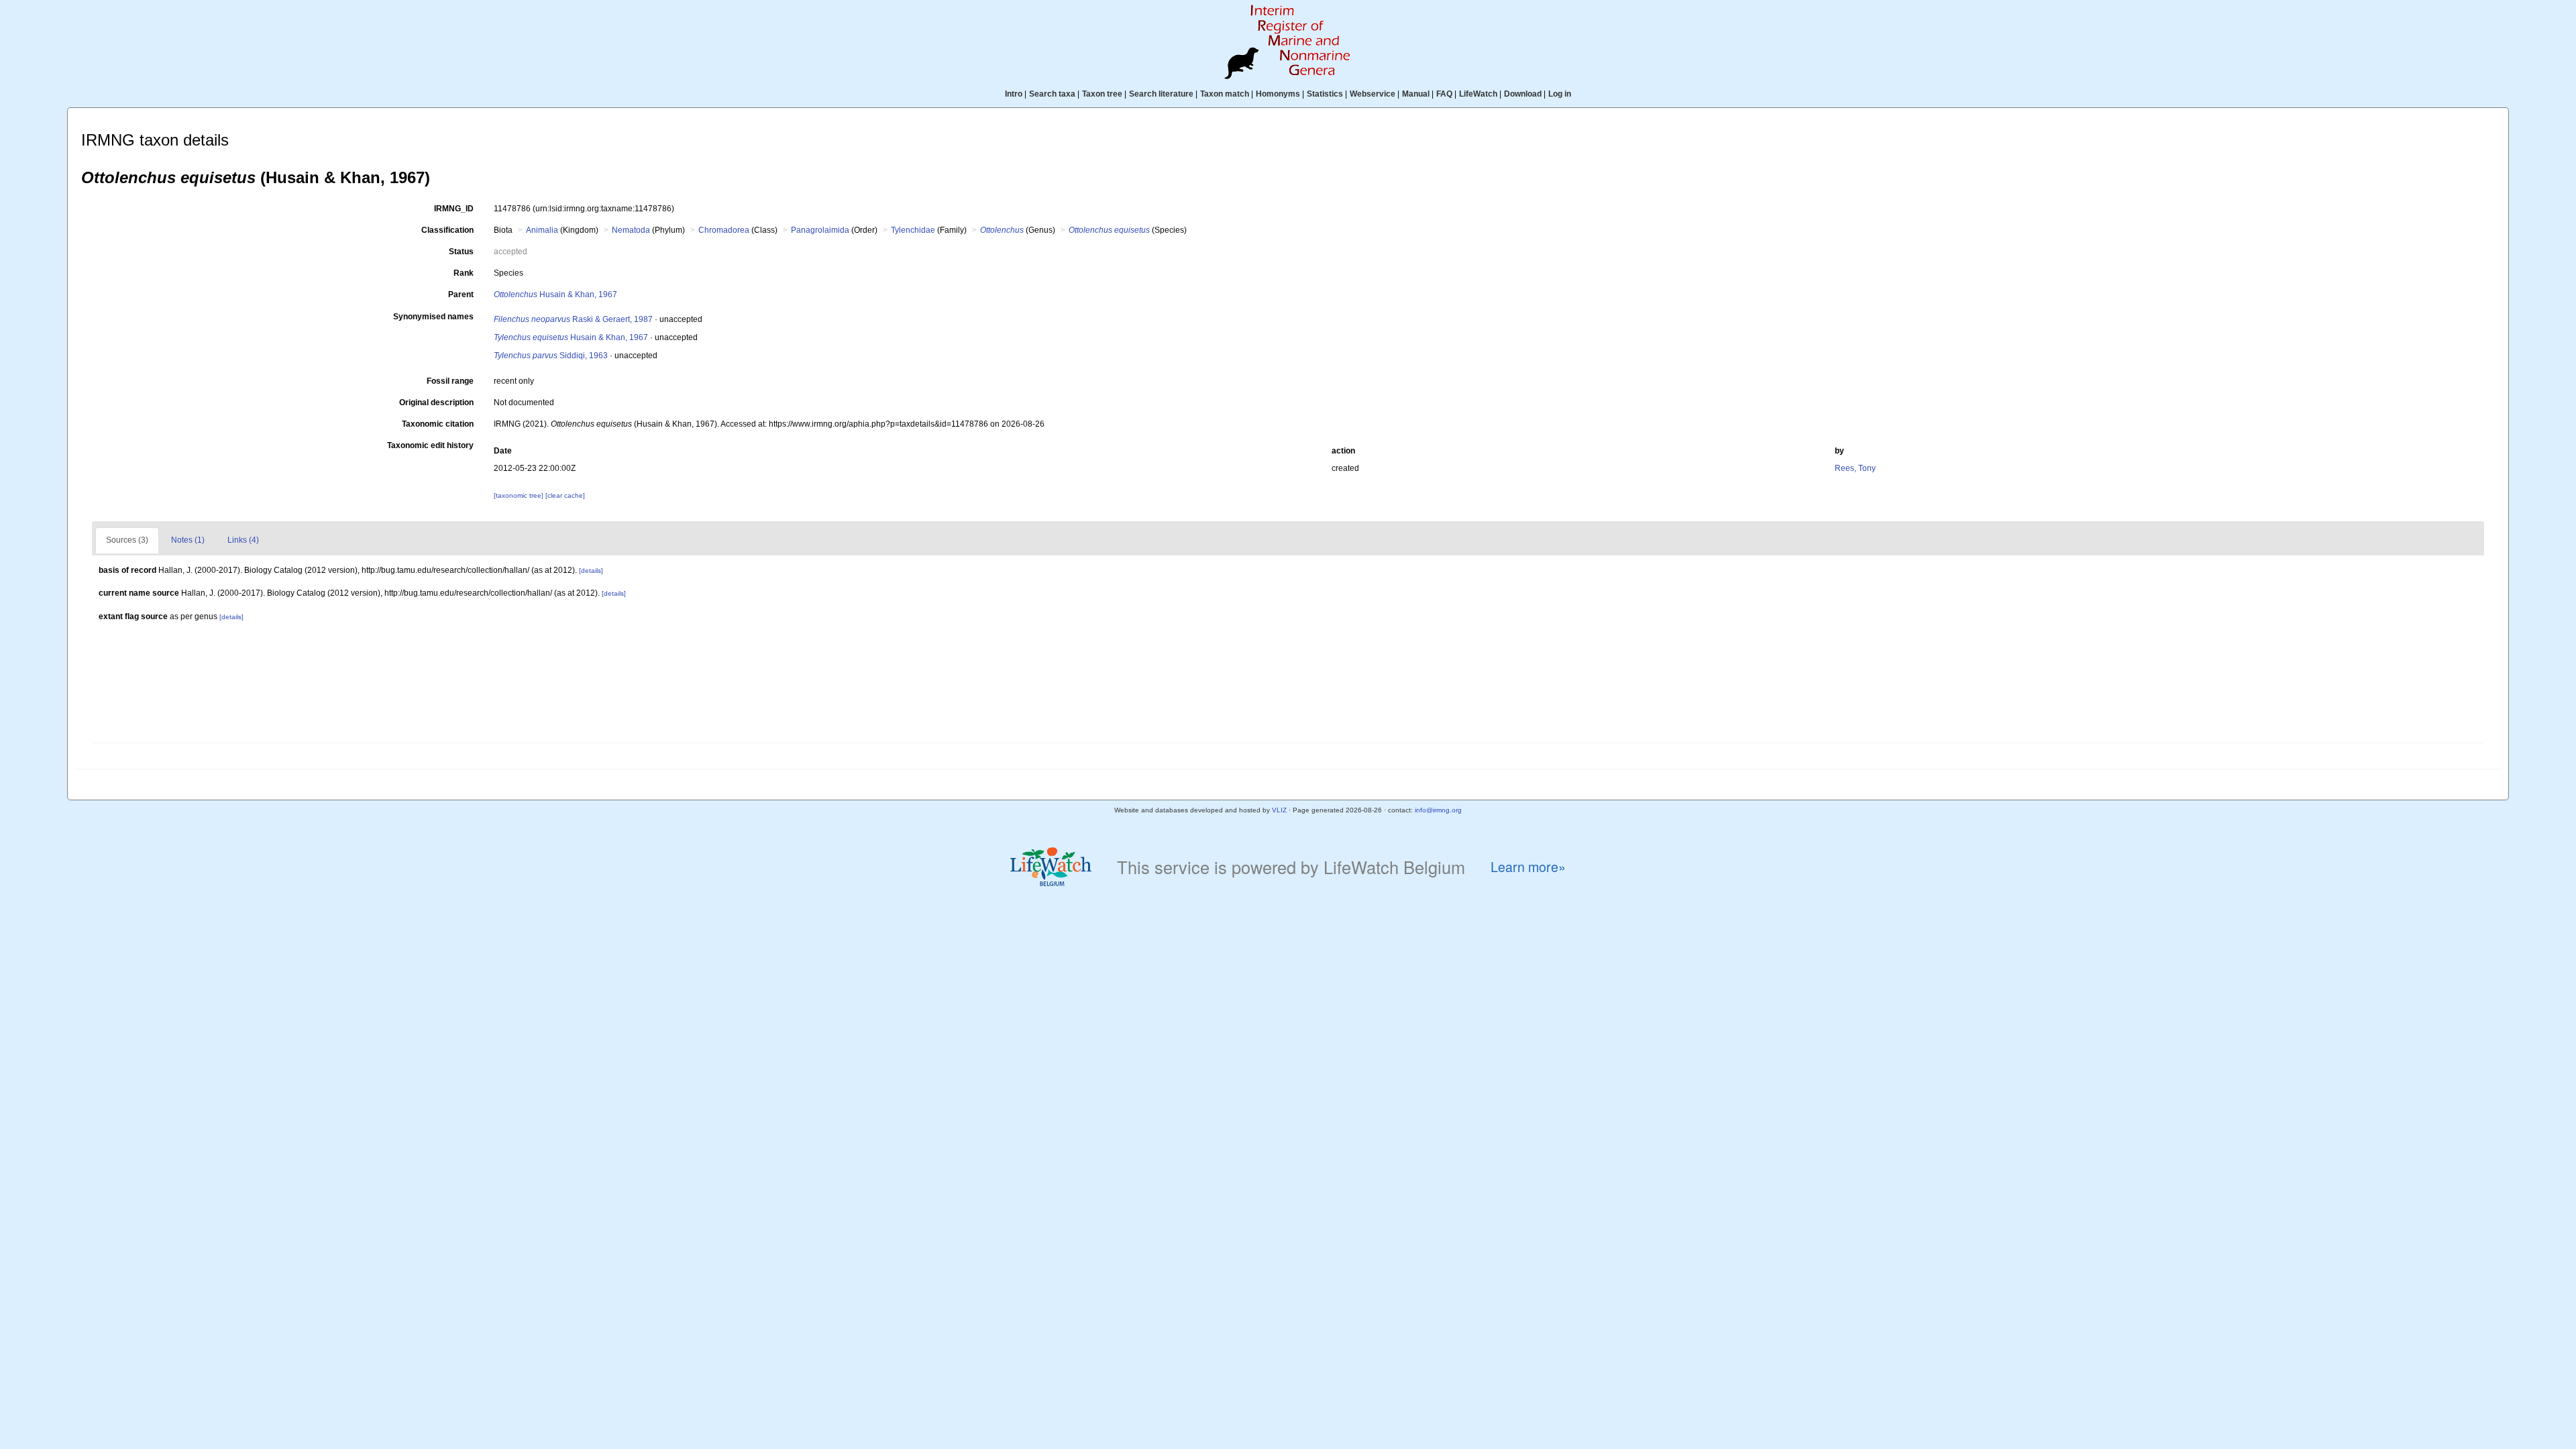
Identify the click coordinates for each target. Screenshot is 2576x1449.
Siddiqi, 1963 (551, 356)
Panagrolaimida (820, 230)
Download (1523, 94)
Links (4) (243, 540)
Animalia (542, 230)
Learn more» (1528, 867)
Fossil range (450, 381)
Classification (447, 230)
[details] (591, 571)
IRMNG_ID (454, 209)
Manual (1416, 94)
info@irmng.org (1438, 810)
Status (461, 252)
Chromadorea (724, 230)
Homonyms (1278, 94)
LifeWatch (1478, 94)
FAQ (1444, 94)
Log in (1560, 94)
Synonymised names (433, 317)
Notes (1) (188, 540)
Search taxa (1052, 94)
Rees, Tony (1855, 468)
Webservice (1373, 94)
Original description (436, 402)
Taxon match (1225, 94)
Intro (1014, 94)
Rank (464, 273)
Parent (461, 294)
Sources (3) (127, 540)
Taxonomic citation (438, 424)
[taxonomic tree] (520, 495)
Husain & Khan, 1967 (555, 294)
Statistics (1325, 94)
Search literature (1161, 94)
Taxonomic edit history (430, 445)
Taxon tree (1102, 94)
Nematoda (631, 230)
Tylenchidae (913, 230)
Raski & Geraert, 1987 (573, 319)
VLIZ (1279, 810)
